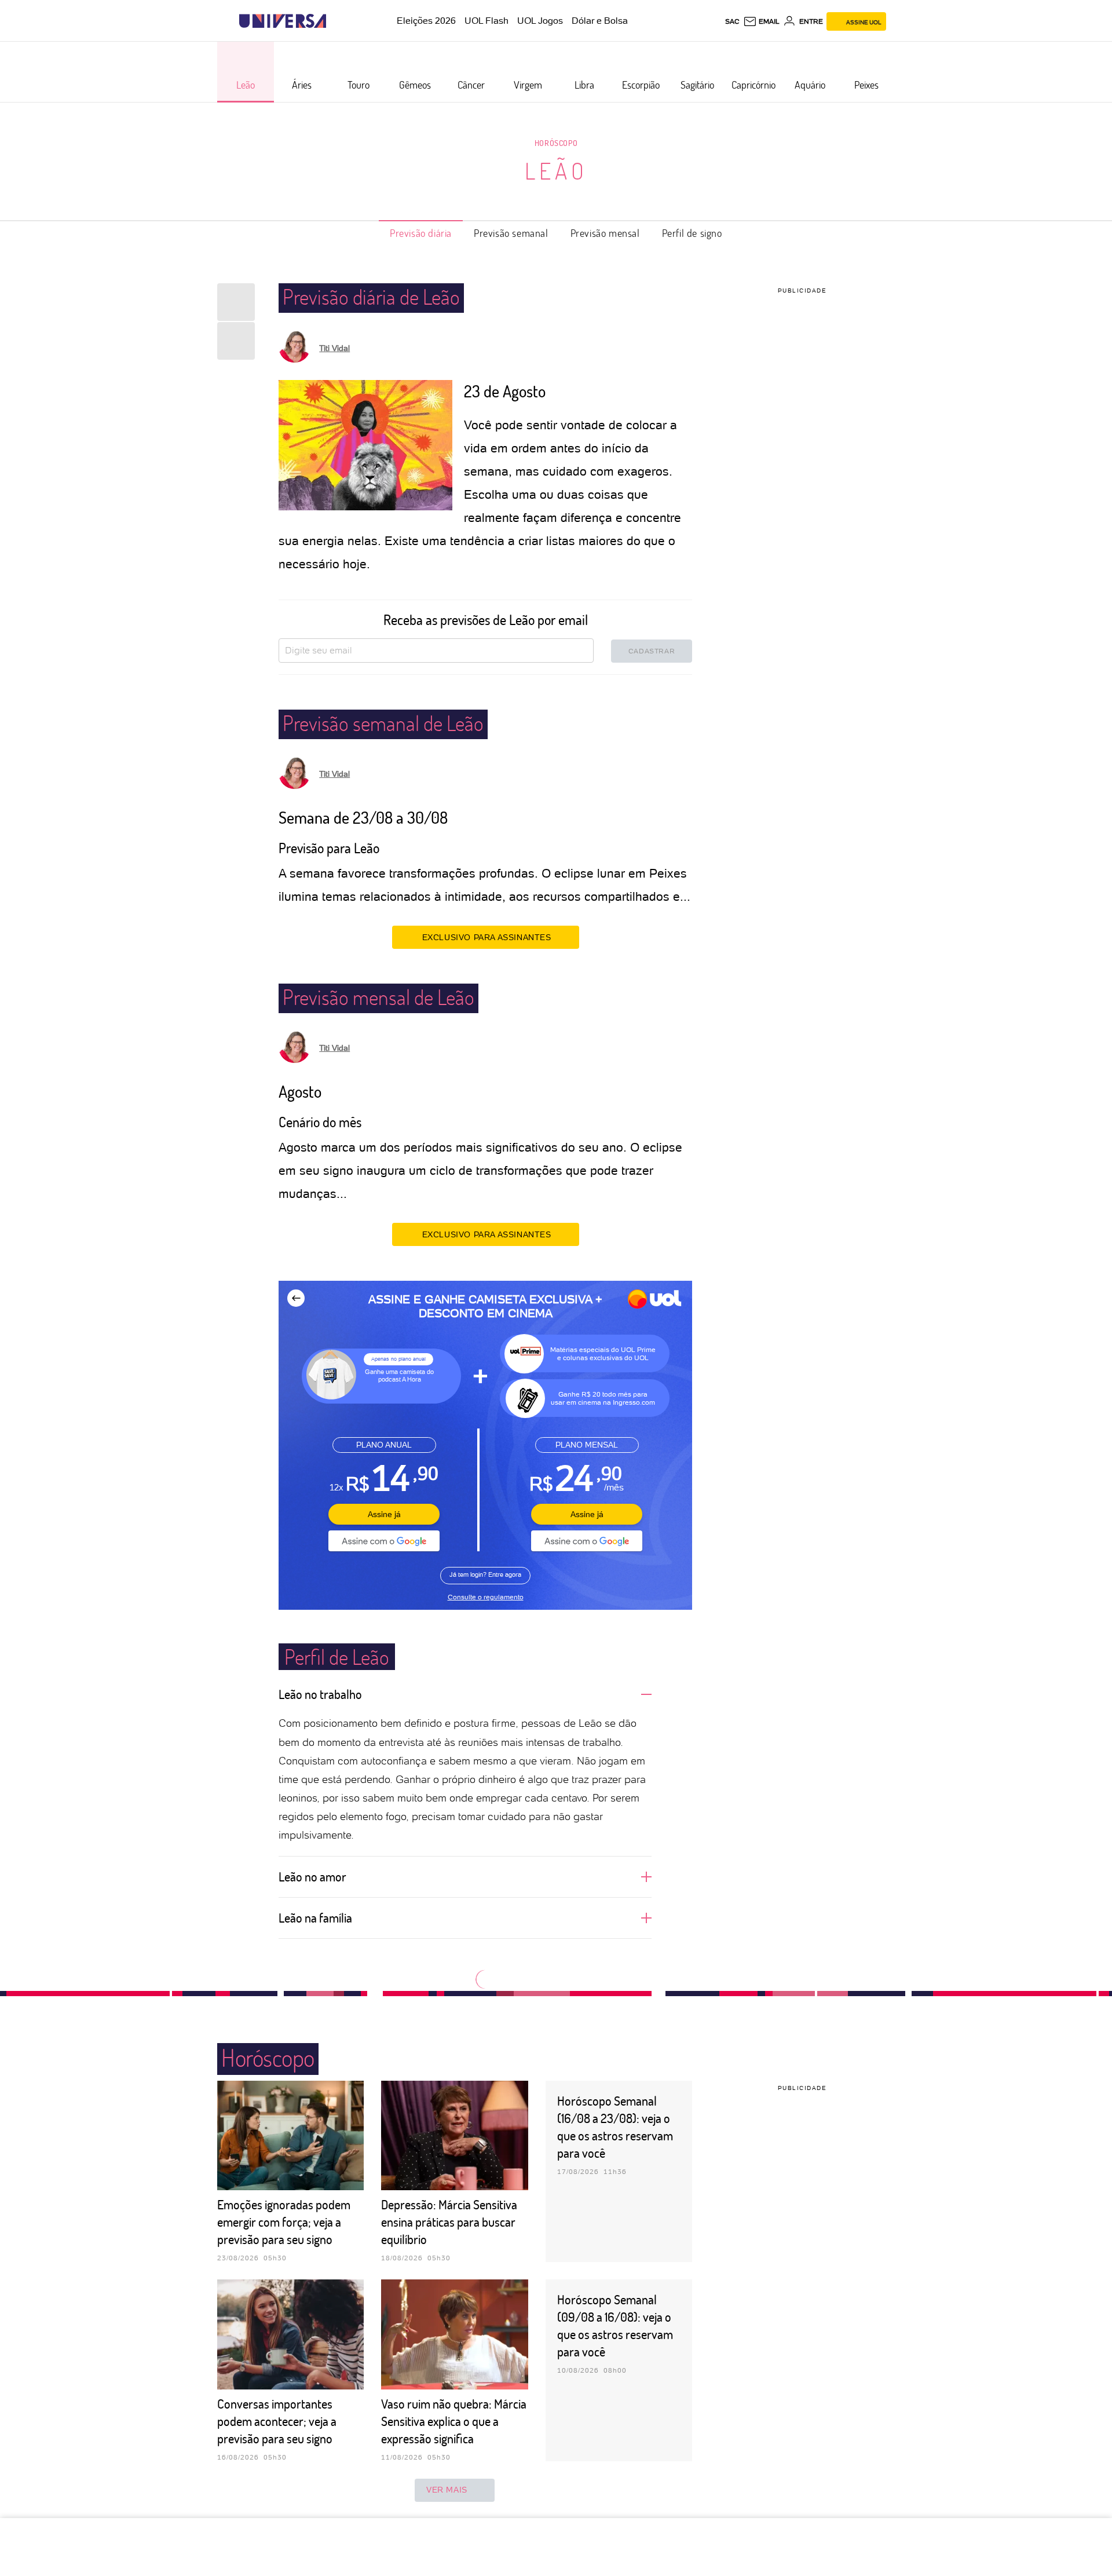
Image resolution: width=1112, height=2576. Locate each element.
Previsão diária (421, 233)
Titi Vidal (334, 348)
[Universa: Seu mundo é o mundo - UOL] (283, 21)
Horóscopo (556, 143)
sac (732, 21)
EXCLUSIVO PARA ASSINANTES (487, 937)
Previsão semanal (511, 233)
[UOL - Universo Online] (336, 21)
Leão (556, 170)
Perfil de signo (692, 233)
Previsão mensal (605, 233)
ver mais (447, 2490)
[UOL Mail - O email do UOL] (761, 21)
